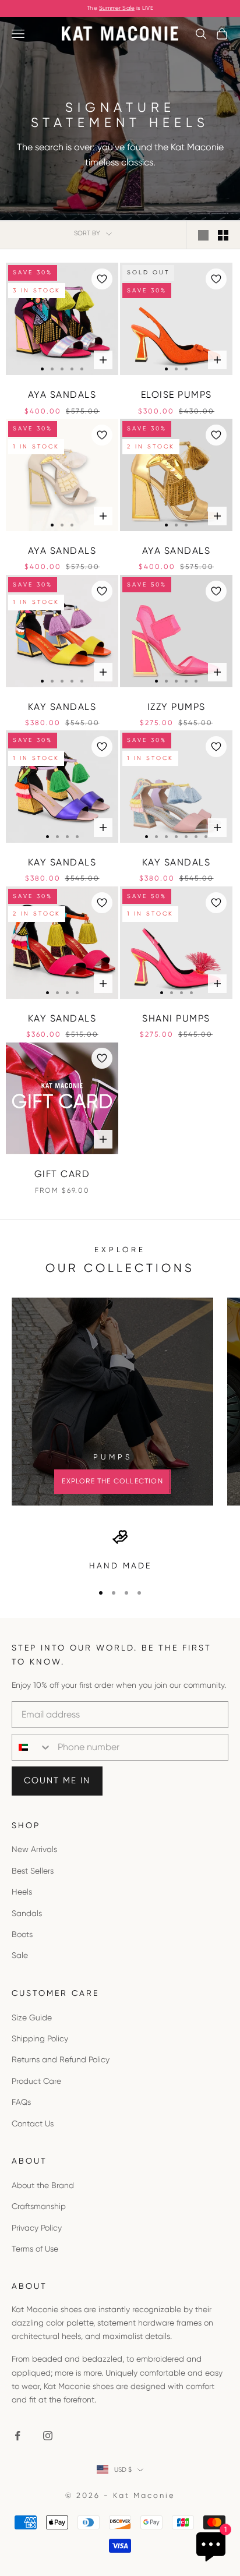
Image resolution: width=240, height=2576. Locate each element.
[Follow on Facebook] (17, 2436)
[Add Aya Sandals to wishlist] (102, 279)
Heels (22, 1892)
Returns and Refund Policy (61, 2059)
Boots (22, 1934)
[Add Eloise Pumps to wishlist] (216, 279)
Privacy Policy (37, 2228)
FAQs (21, 2102)
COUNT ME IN (57, 1780)
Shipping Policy (40, 2038)
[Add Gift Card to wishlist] (102, 1058)
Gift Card (62, 1174)
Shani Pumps (176, 1018)
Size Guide (32, 2017)
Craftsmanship (39, 2206)
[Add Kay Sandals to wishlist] (102, 591)
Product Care (36, 2081)
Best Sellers (33, 1871)
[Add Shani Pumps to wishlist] (216, 903)
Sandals (27, 1913)
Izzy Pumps (177, 707)
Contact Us (33, 2123)
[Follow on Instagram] (48, 2436)
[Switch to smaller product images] (223, 235)
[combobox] (32, 1747)
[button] (42, 369)
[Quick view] (103, 360)
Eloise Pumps (177, 395)
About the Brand (43, 2185)
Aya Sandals (62, 395)
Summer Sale (117, 8)
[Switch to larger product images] (203, 235)
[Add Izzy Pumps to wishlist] (216, 591)
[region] (120, 1551)
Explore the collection (112, 1481)
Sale (20, 1955)
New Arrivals (34, 1849)
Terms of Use (35, 2249)
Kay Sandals (62, 707)
